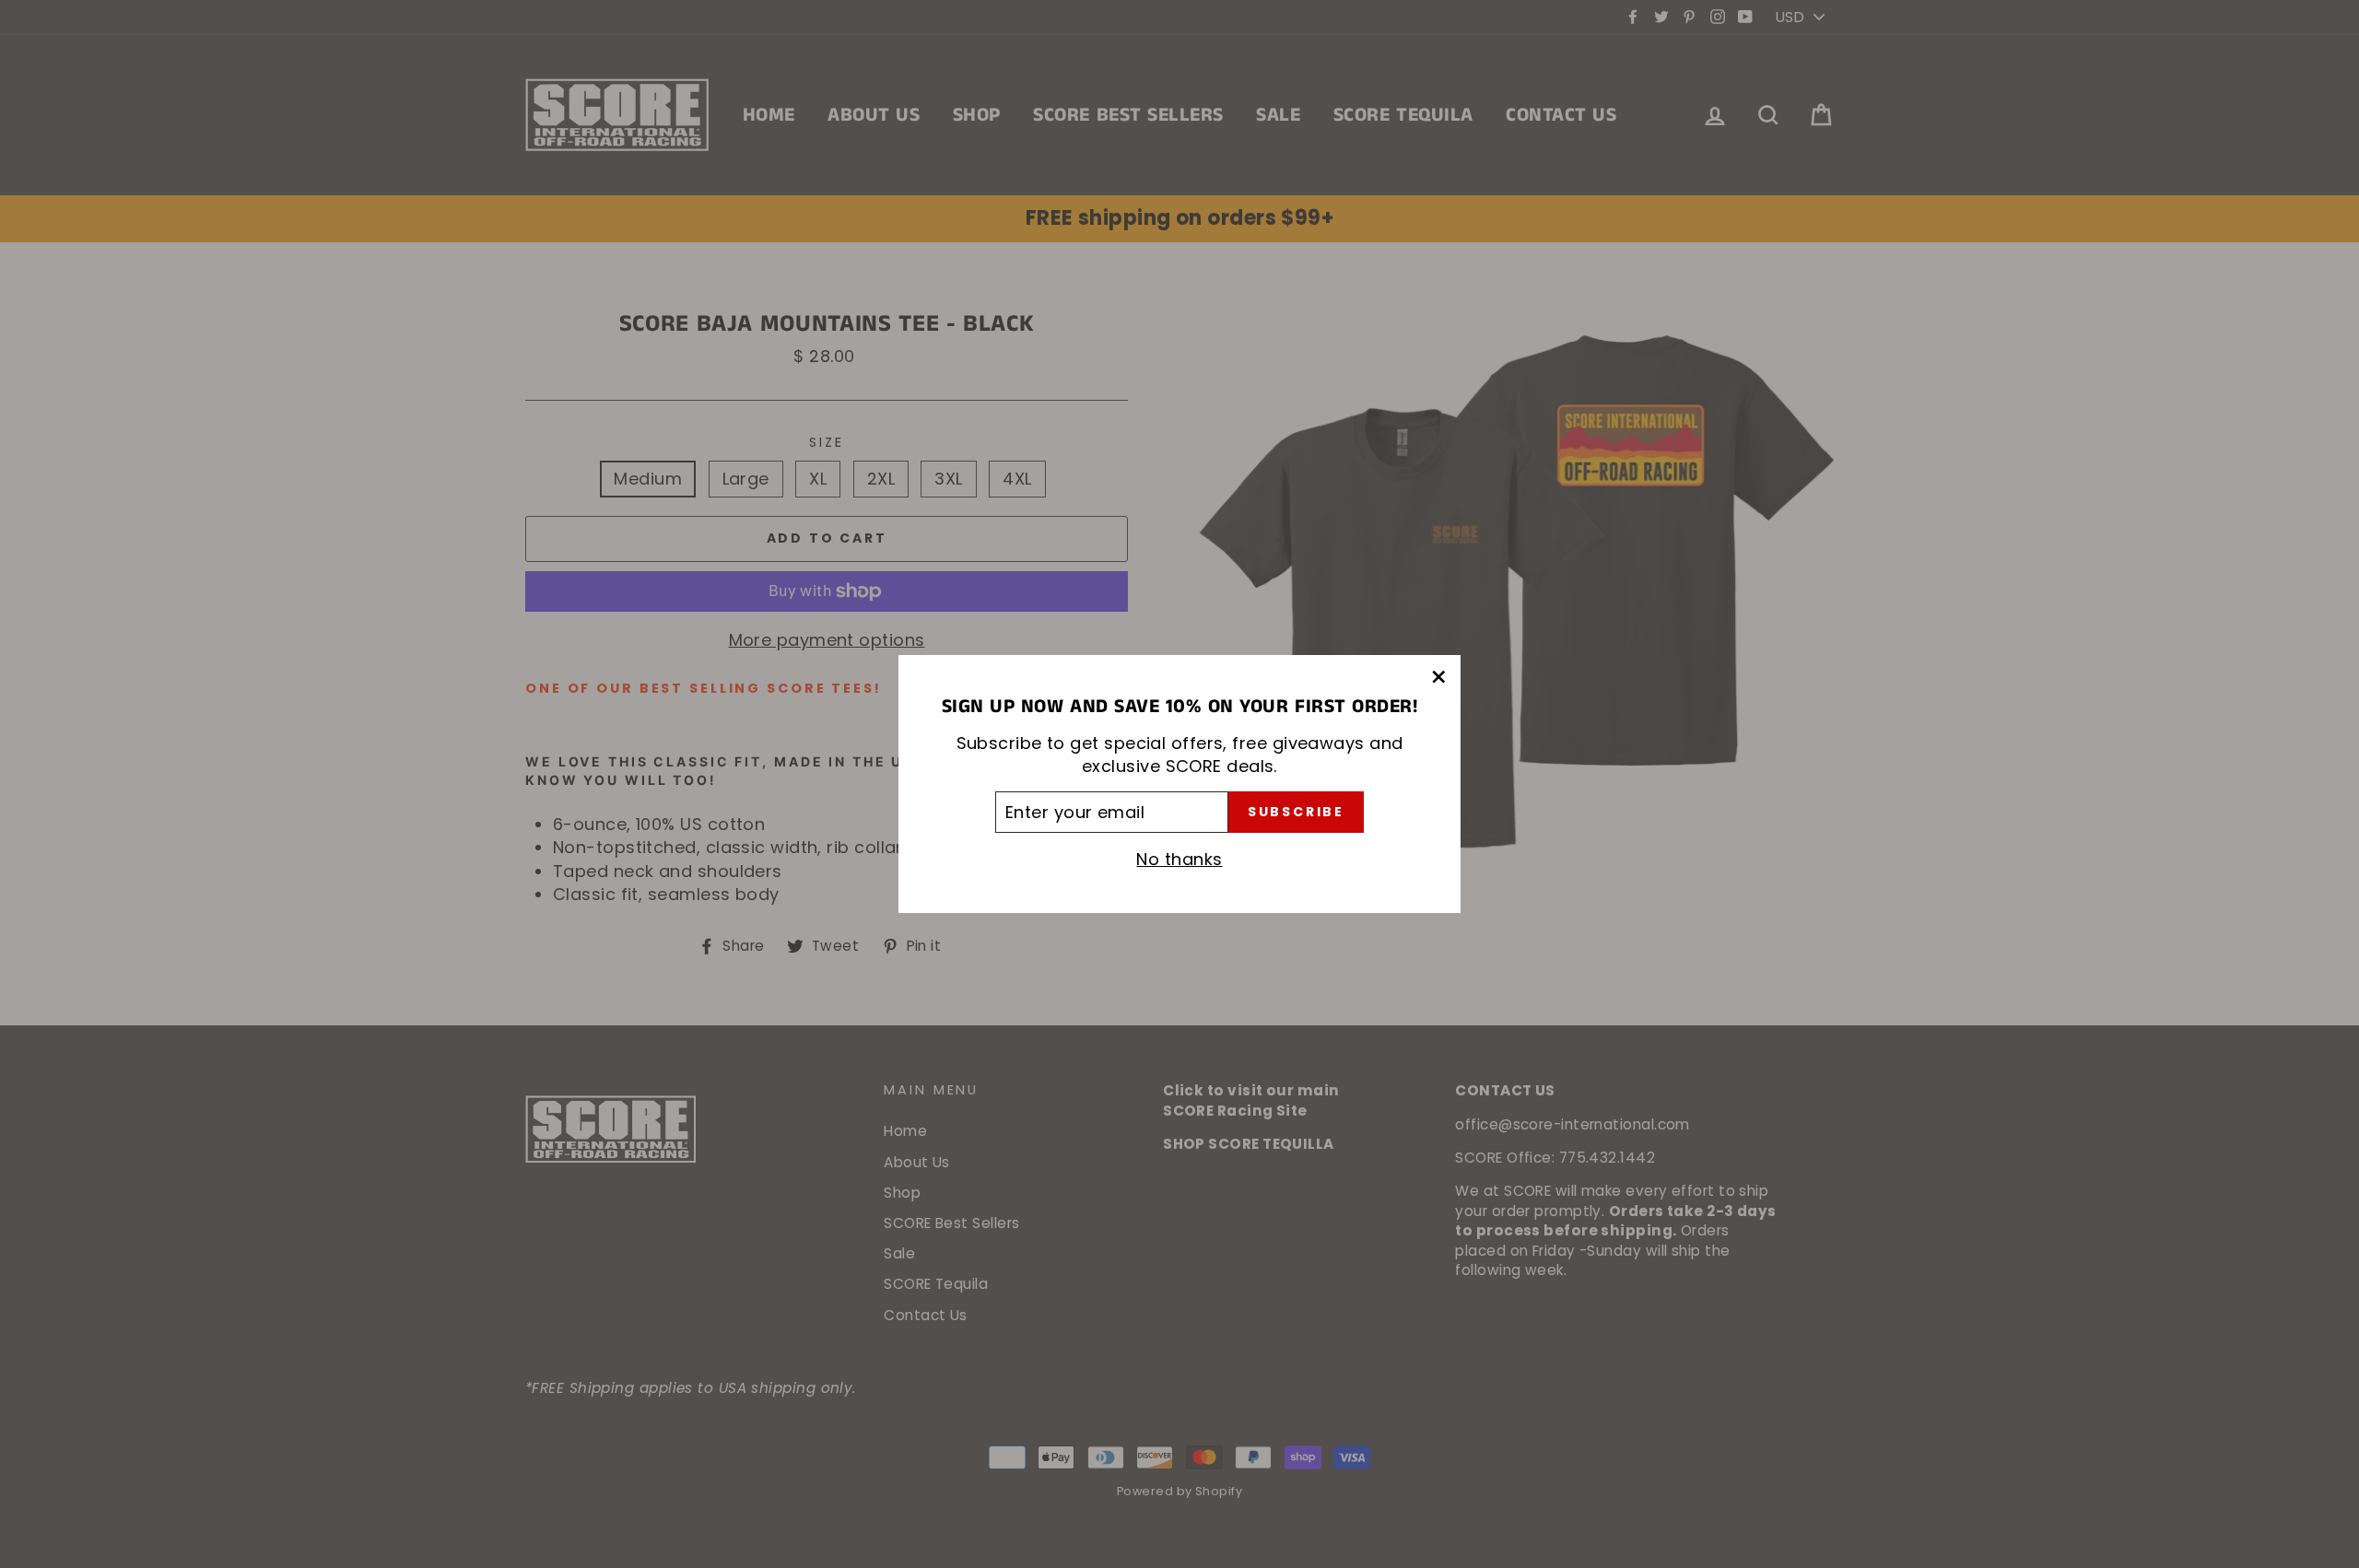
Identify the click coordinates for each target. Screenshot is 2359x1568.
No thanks (1179, 859)
